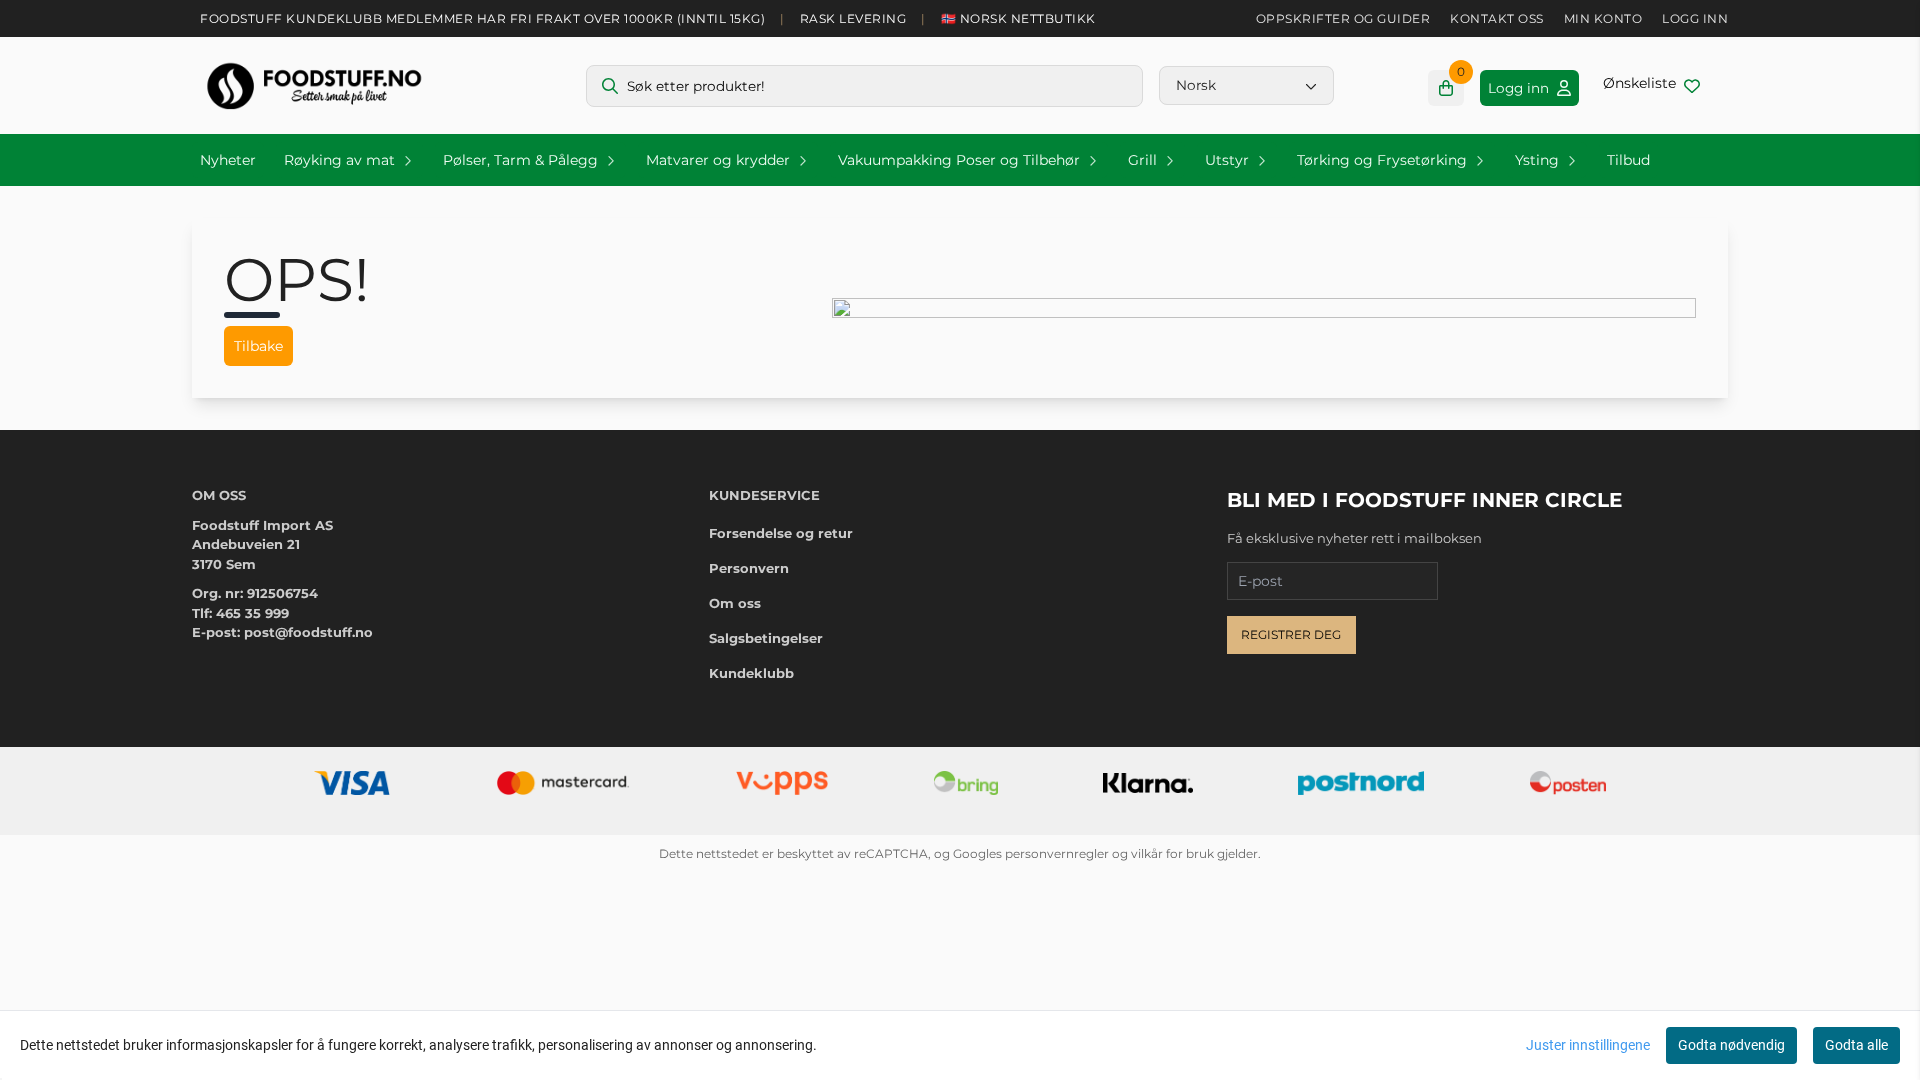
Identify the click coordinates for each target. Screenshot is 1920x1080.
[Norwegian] (1246, 85)
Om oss (735, 603)
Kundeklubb (751, 673)
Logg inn (1695, 18)
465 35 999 (252, 613)
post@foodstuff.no (308, 632)
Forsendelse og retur (781, 533)
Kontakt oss (1497, 18)
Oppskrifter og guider (1343, 18)
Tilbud (1628, 160)
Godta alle (1856, 1045)
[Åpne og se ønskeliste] (1651, 85)
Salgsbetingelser (766, 638)
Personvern (749, 568)
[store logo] (314, 85)
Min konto (1603, 18)
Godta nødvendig (1731, 1045)
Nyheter (228, 160)
